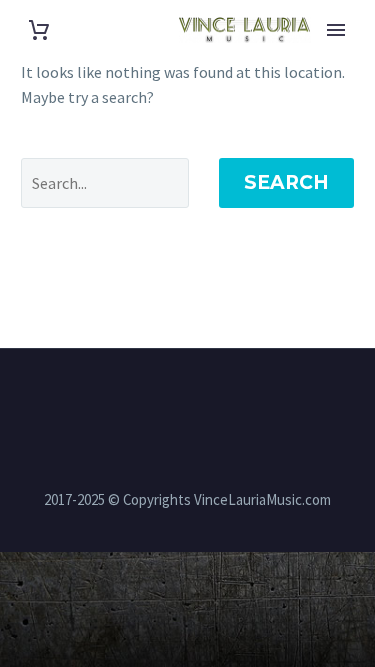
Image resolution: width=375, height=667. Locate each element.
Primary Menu (336, 30)
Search (286, 182)
